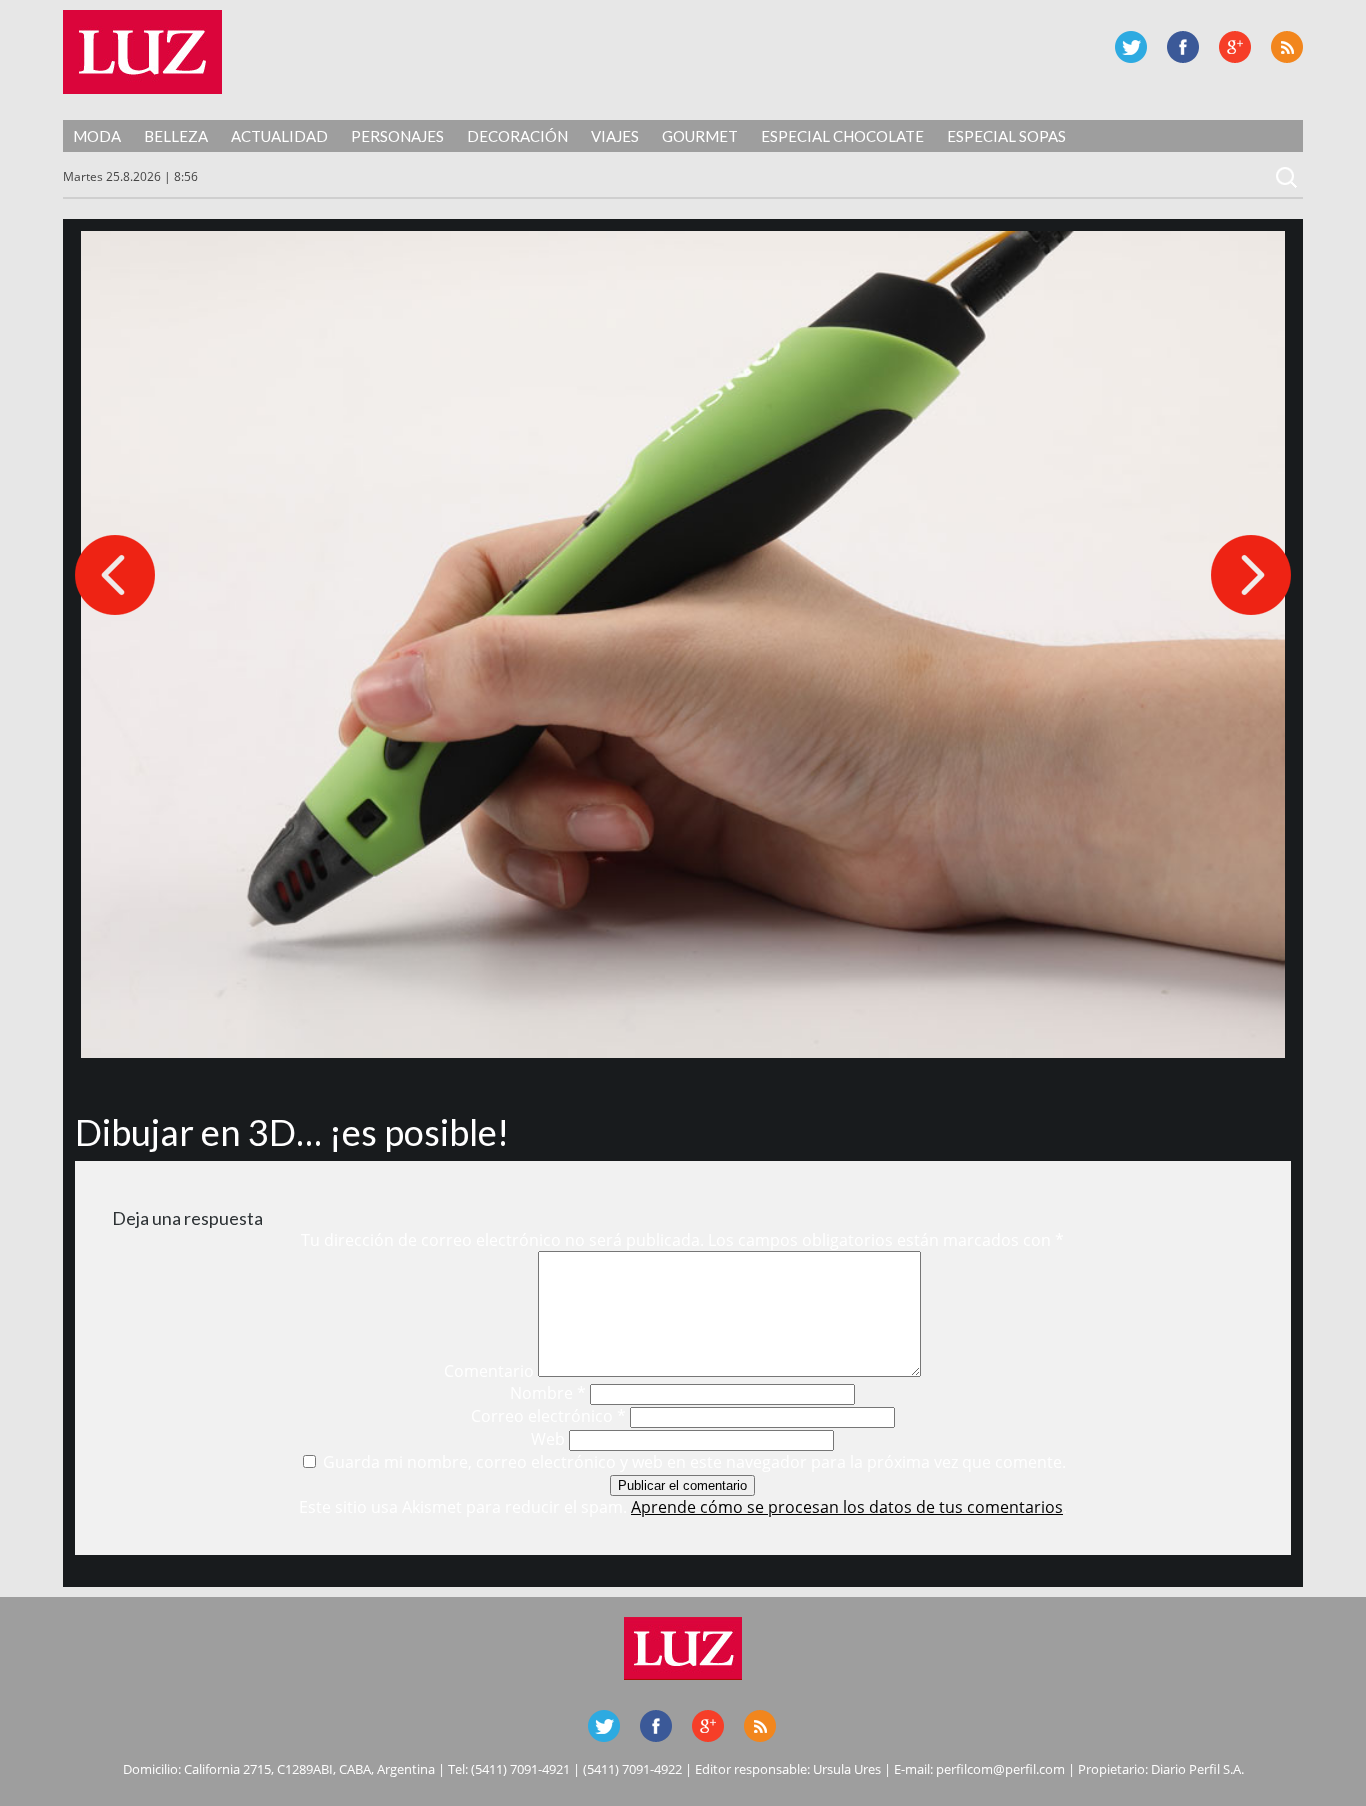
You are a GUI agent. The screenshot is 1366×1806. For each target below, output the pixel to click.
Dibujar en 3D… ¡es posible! (292, 1132)
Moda (97, 136)
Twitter (1131, 47)
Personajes (397, 136)
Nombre (548, 1393)
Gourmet (700, 136)
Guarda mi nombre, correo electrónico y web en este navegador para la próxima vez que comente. (694, 1462)
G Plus (1235, 47)
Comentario (489, 1371)
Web (548, 1439)
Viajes (615, 136)
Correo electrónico (548, 1416)
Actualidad (279, 136)
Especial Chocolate (842, 136)
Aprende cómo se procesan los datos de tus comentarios (847, 1507)
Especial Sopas (1006, 136)
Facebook (1183, 47)
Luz (142, 52)
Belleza (176, 136)
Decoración (517, 136)
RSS (1287, 47)
